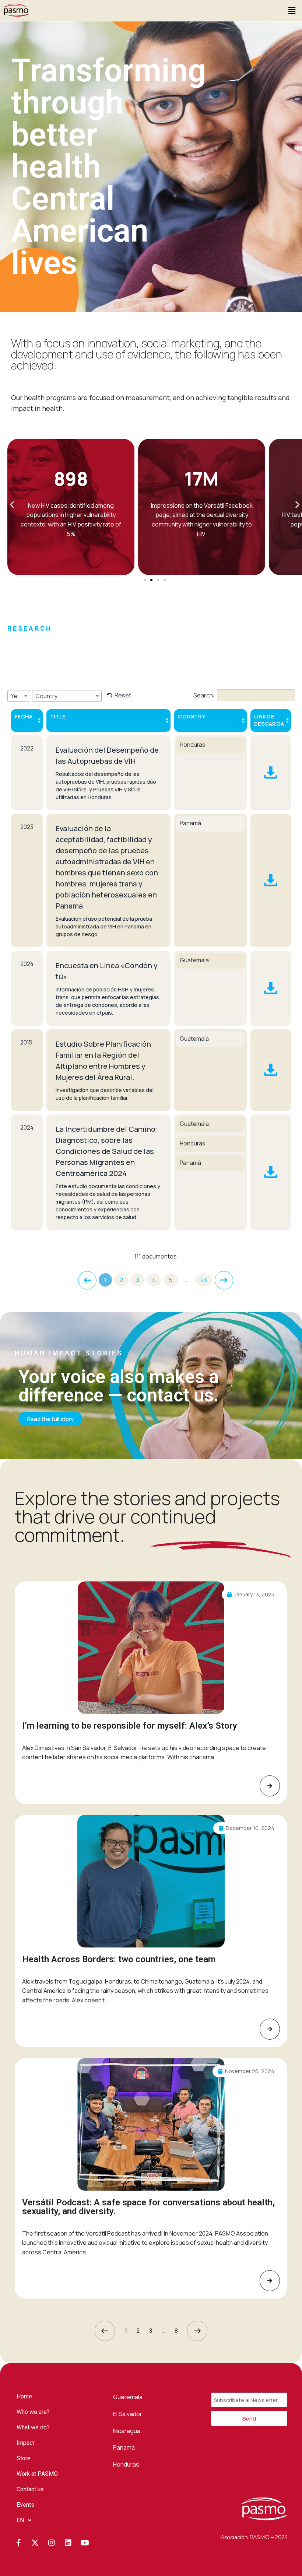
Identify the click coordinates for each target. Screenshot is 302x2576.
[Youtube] (85, 2543)
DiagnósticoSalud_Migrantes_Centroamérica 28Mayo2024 (271, 1172)
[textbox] (19, 696)
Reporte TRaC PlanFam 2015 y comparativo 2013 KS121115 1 (271, 1070)
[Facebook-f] (18, 2543)
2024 (27, 964)
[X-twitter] (35, 2543)
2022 (27, 748)
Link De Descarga (269, 720)
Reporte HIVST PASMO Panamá (271, 881)
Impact (25, 2443)
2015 (26, 1042)
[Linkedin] (68, 2543)
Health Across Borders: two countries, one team (119, 1959)
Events (25, 2505)
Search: (204, 695)
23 (204, 1280)
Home (24, 2396)
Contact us (30, 2489)
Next (224, 1280)
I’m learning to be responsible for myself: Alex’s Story (130, 1726)
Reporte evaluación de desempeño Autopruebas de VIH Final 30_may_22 (271, 773)
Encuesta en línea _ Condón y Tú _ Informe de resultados (271, 988)
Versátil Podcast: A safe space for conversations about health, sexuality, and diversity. (148, 2207)
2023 (27, 827)
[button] (292, 10)
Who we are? (33, 2412)
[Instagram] (52, 2543)
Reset (123, 695)
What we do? (33, 2427)
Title (58, 716)
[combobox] (19, 696)
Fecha (24, 716)
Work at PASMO (37, 2474)
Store (24, 2458)
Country (192, 716)
